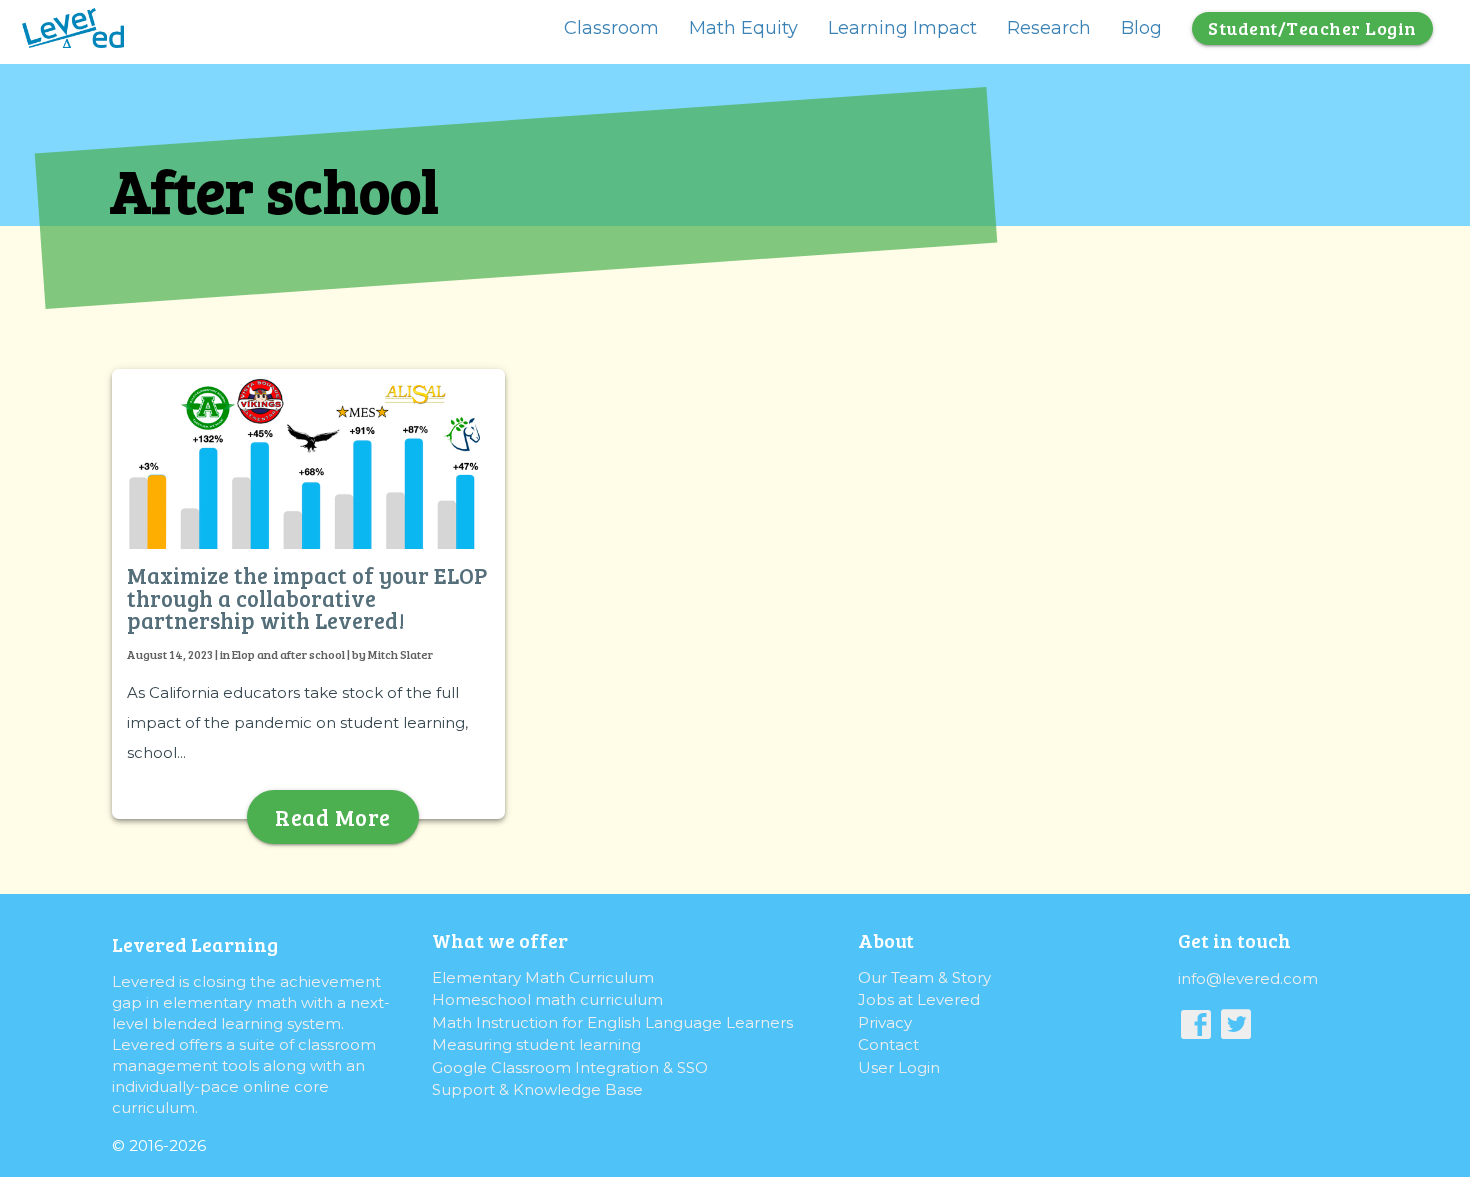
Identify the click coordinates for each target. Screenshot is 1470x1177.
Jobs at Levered (919, 999)
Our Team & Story (924, 977)
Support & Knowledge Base (537, 1089)
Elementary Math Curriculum (543, 977)
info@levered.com (1248, 978)
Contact (888, 1044)
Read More (333, 817)
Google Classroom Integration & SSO (570, 1067)
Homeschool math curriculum (547, 999)
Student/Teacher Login (1312, 28)
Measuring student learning (536, 1044)
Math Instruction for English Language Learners (612, 1022)
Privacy (885, 1022)
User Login (899, 1067)
